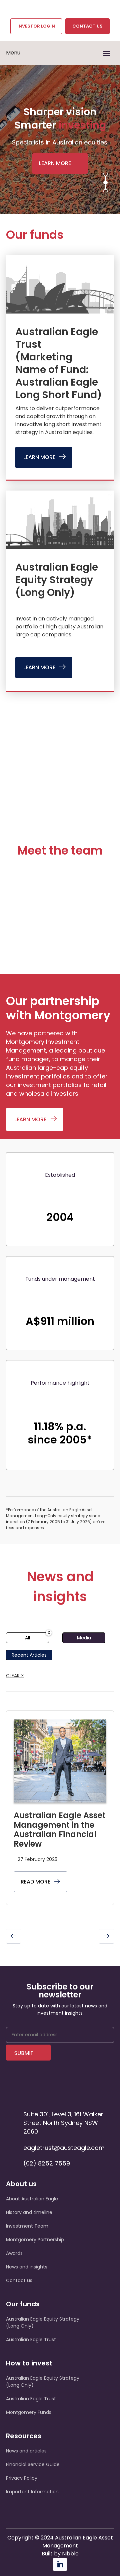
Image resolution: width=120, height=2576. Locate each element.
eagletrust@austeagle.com (64, 2148)
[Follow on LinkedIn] (60, 2564)
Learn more (55, 163)
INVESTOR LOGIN (36, 26)
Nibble (70, 2554)
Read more (35, 1882)
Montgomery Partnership (35, 2240)
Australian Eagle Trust (31, 2340)
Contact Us (87, 26)
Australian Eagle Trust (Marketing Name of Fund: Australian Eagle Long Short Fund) (59, 363)
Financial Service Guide (33, 2464)
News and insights (27, 2267)
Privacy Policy (22, 2478)
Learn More (39, 457)
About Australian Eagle (32, 2199)
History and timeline (29, 2212)
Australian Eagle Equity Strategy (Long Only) (57, 580)
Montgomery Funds (29, 2412)
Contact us (19, 2280)
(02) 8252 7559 (47, 2163)
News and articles (26, 2451)
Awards (14, 2253)
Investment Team (27, 2226)
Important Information (32, 2492)
